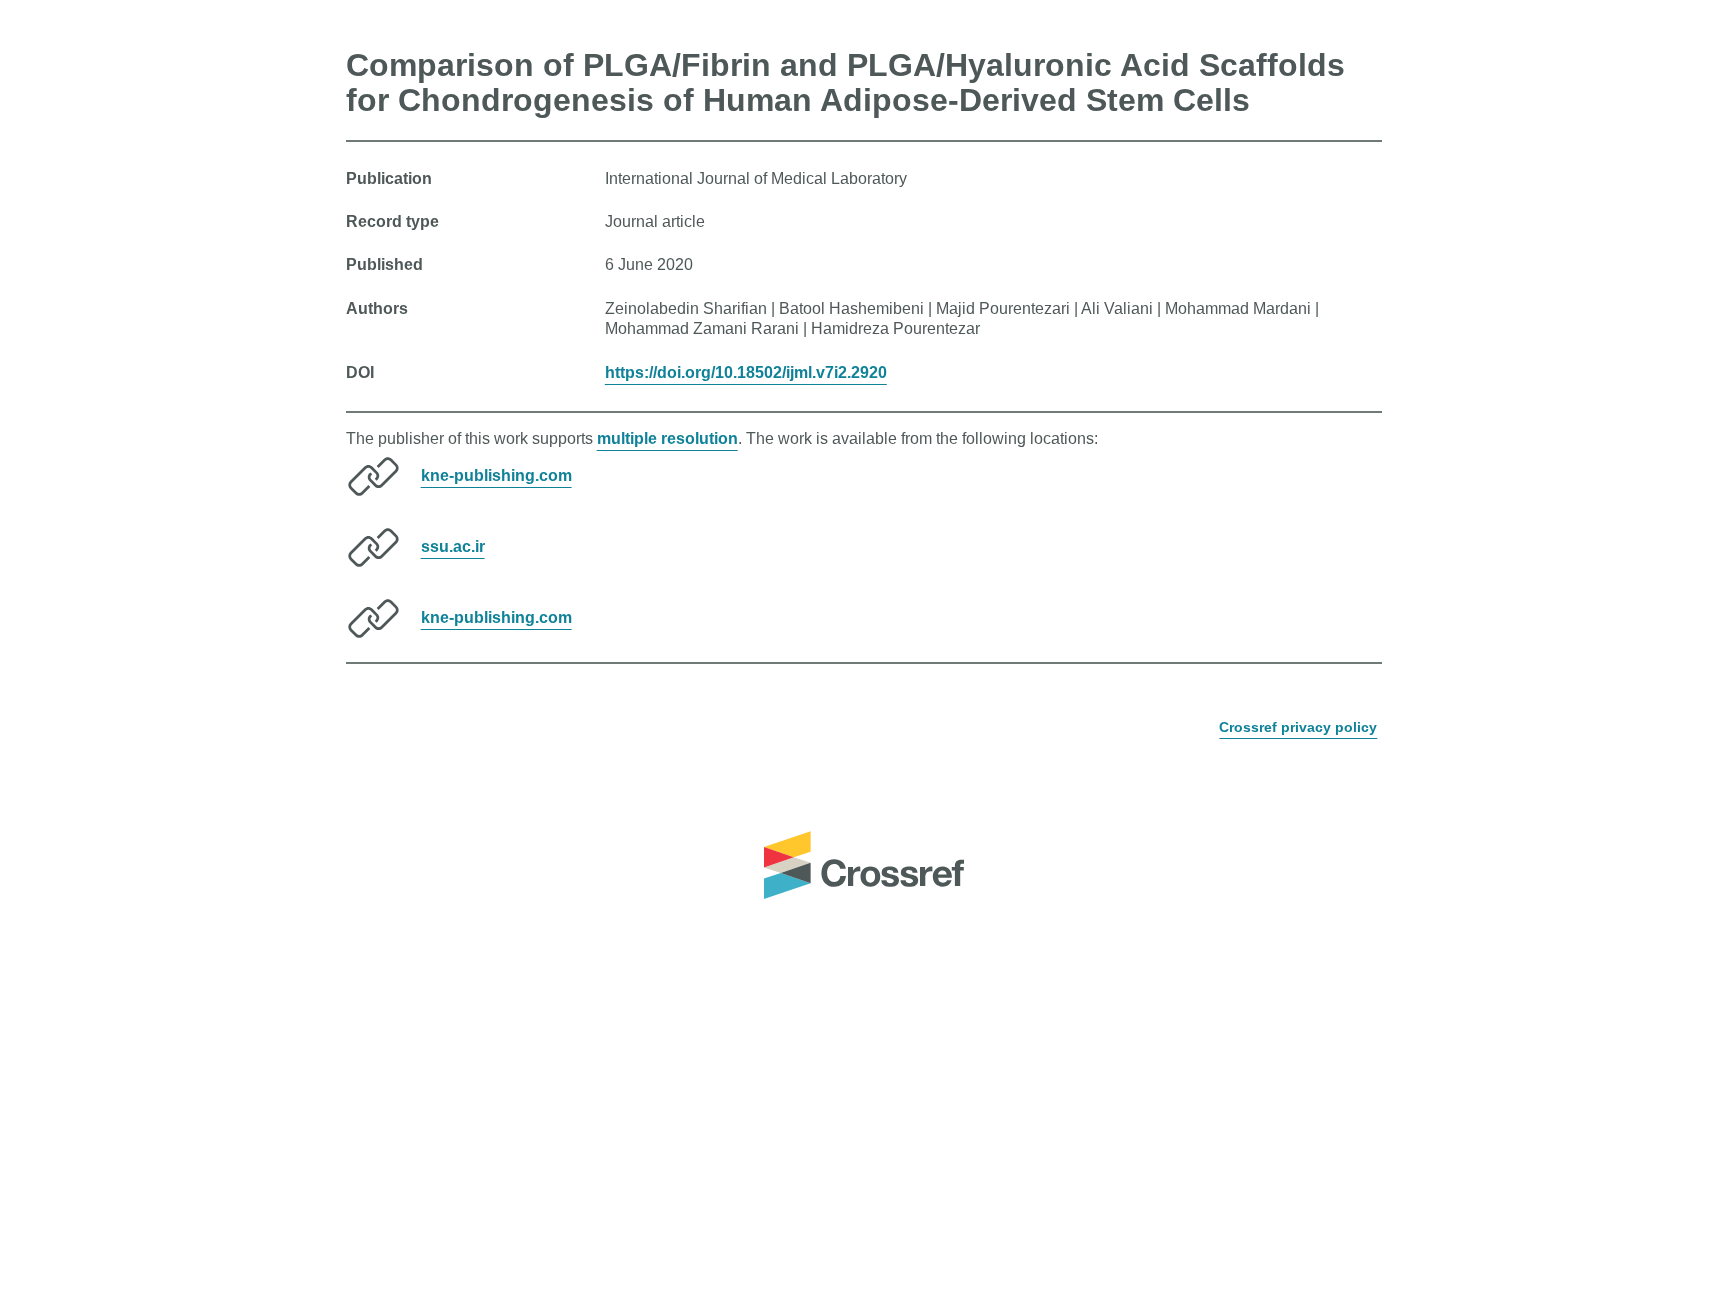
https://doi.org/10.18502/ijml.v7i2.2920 (746, 372)
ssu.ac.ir (453, 546)
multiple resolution (667, 438)
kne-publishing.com (496, 475)
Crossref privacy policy (1298, 727)
